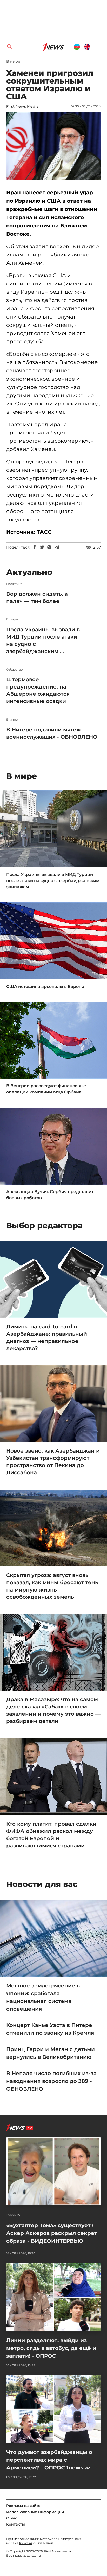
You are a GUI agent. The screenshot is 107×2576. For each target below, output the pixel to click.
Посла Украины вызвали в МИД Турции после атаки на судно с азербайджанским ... (43, 640)
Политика (14, 584)
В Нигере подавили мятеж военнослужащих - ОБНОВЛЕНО (52, 733)
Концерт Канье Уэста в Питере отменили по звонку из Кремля (50, 2029)
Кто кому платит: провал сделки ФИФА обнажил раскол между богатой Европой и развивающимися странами (51, 1835)
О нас (12, 2518)
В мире (13, 61)
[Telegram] (57, 547)
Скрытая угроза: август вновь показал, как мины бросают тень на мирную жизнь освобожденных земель (52, 1586)
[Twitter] (42, 547)
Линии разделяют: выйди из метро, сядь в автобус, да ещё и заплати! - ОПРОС (51, 2348)
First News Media (22, 106)
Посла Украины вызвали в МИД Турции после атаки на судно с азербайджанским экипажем (53, 881)
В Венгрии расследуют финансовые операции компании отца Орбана (46, 1089)
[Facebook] (35, 547)
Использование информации (35, 2512)
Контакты (16, 2524)
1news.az (26, 2543)
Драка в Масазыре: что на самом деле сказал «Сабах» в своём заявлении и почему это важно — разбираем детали (53, 1710)
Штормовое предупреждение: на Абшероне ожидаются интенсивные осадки (38, 690)
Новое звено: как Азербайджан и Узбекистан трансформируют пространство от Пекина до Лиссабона (53, 1462)
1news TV (13, 2215)
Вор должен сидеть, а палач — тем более (37, 597)
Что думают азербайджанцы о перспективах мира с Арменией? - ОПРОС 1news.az (49, 2460)
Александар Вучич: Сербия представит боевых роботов (50, 1195)
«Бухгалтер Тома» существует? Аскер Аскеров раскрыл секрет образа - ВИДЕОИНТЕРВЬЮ (52, 2233)
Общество (15, 670)
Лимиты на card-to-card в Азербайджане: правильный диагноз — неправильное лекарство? (47, 1337)
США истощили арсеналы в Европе (45, 986)
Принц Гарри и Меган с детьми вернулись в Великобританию (51, 2053)
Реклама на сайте (23, 2506)
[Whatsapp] (49, 547)
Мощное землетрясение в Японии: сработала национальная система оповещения (43, 1997)
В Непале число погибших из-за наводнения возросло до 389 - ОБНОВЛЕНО (51, 2081)
